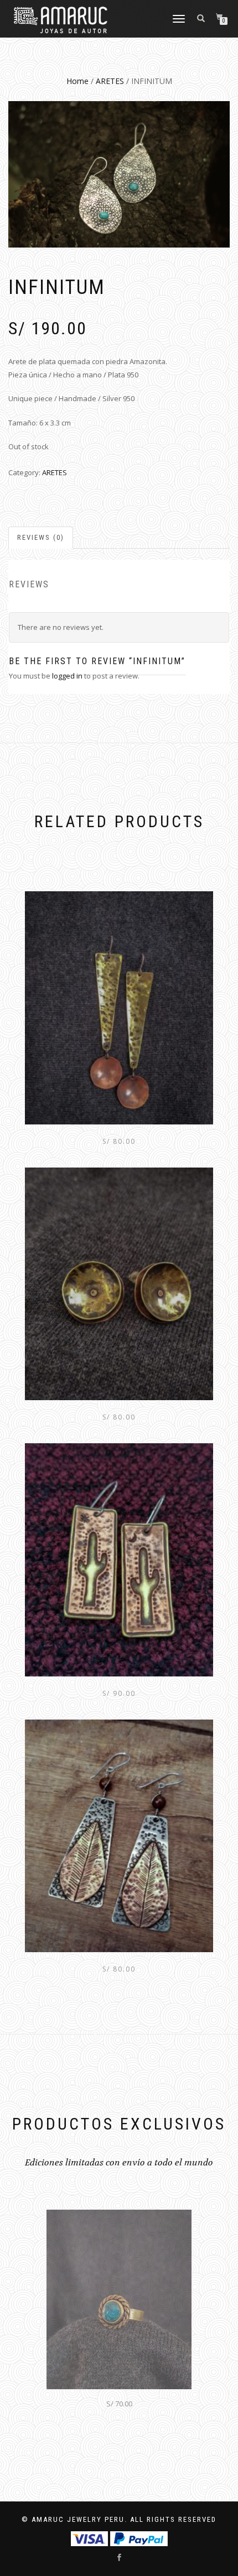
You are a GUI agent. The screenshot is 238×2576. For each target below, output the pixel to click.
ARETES (110, 81)
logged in (67, 676)
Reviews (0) (41, 537)
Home (77, 81)
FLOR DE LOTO (119, 2402)
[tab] (41, 538)
